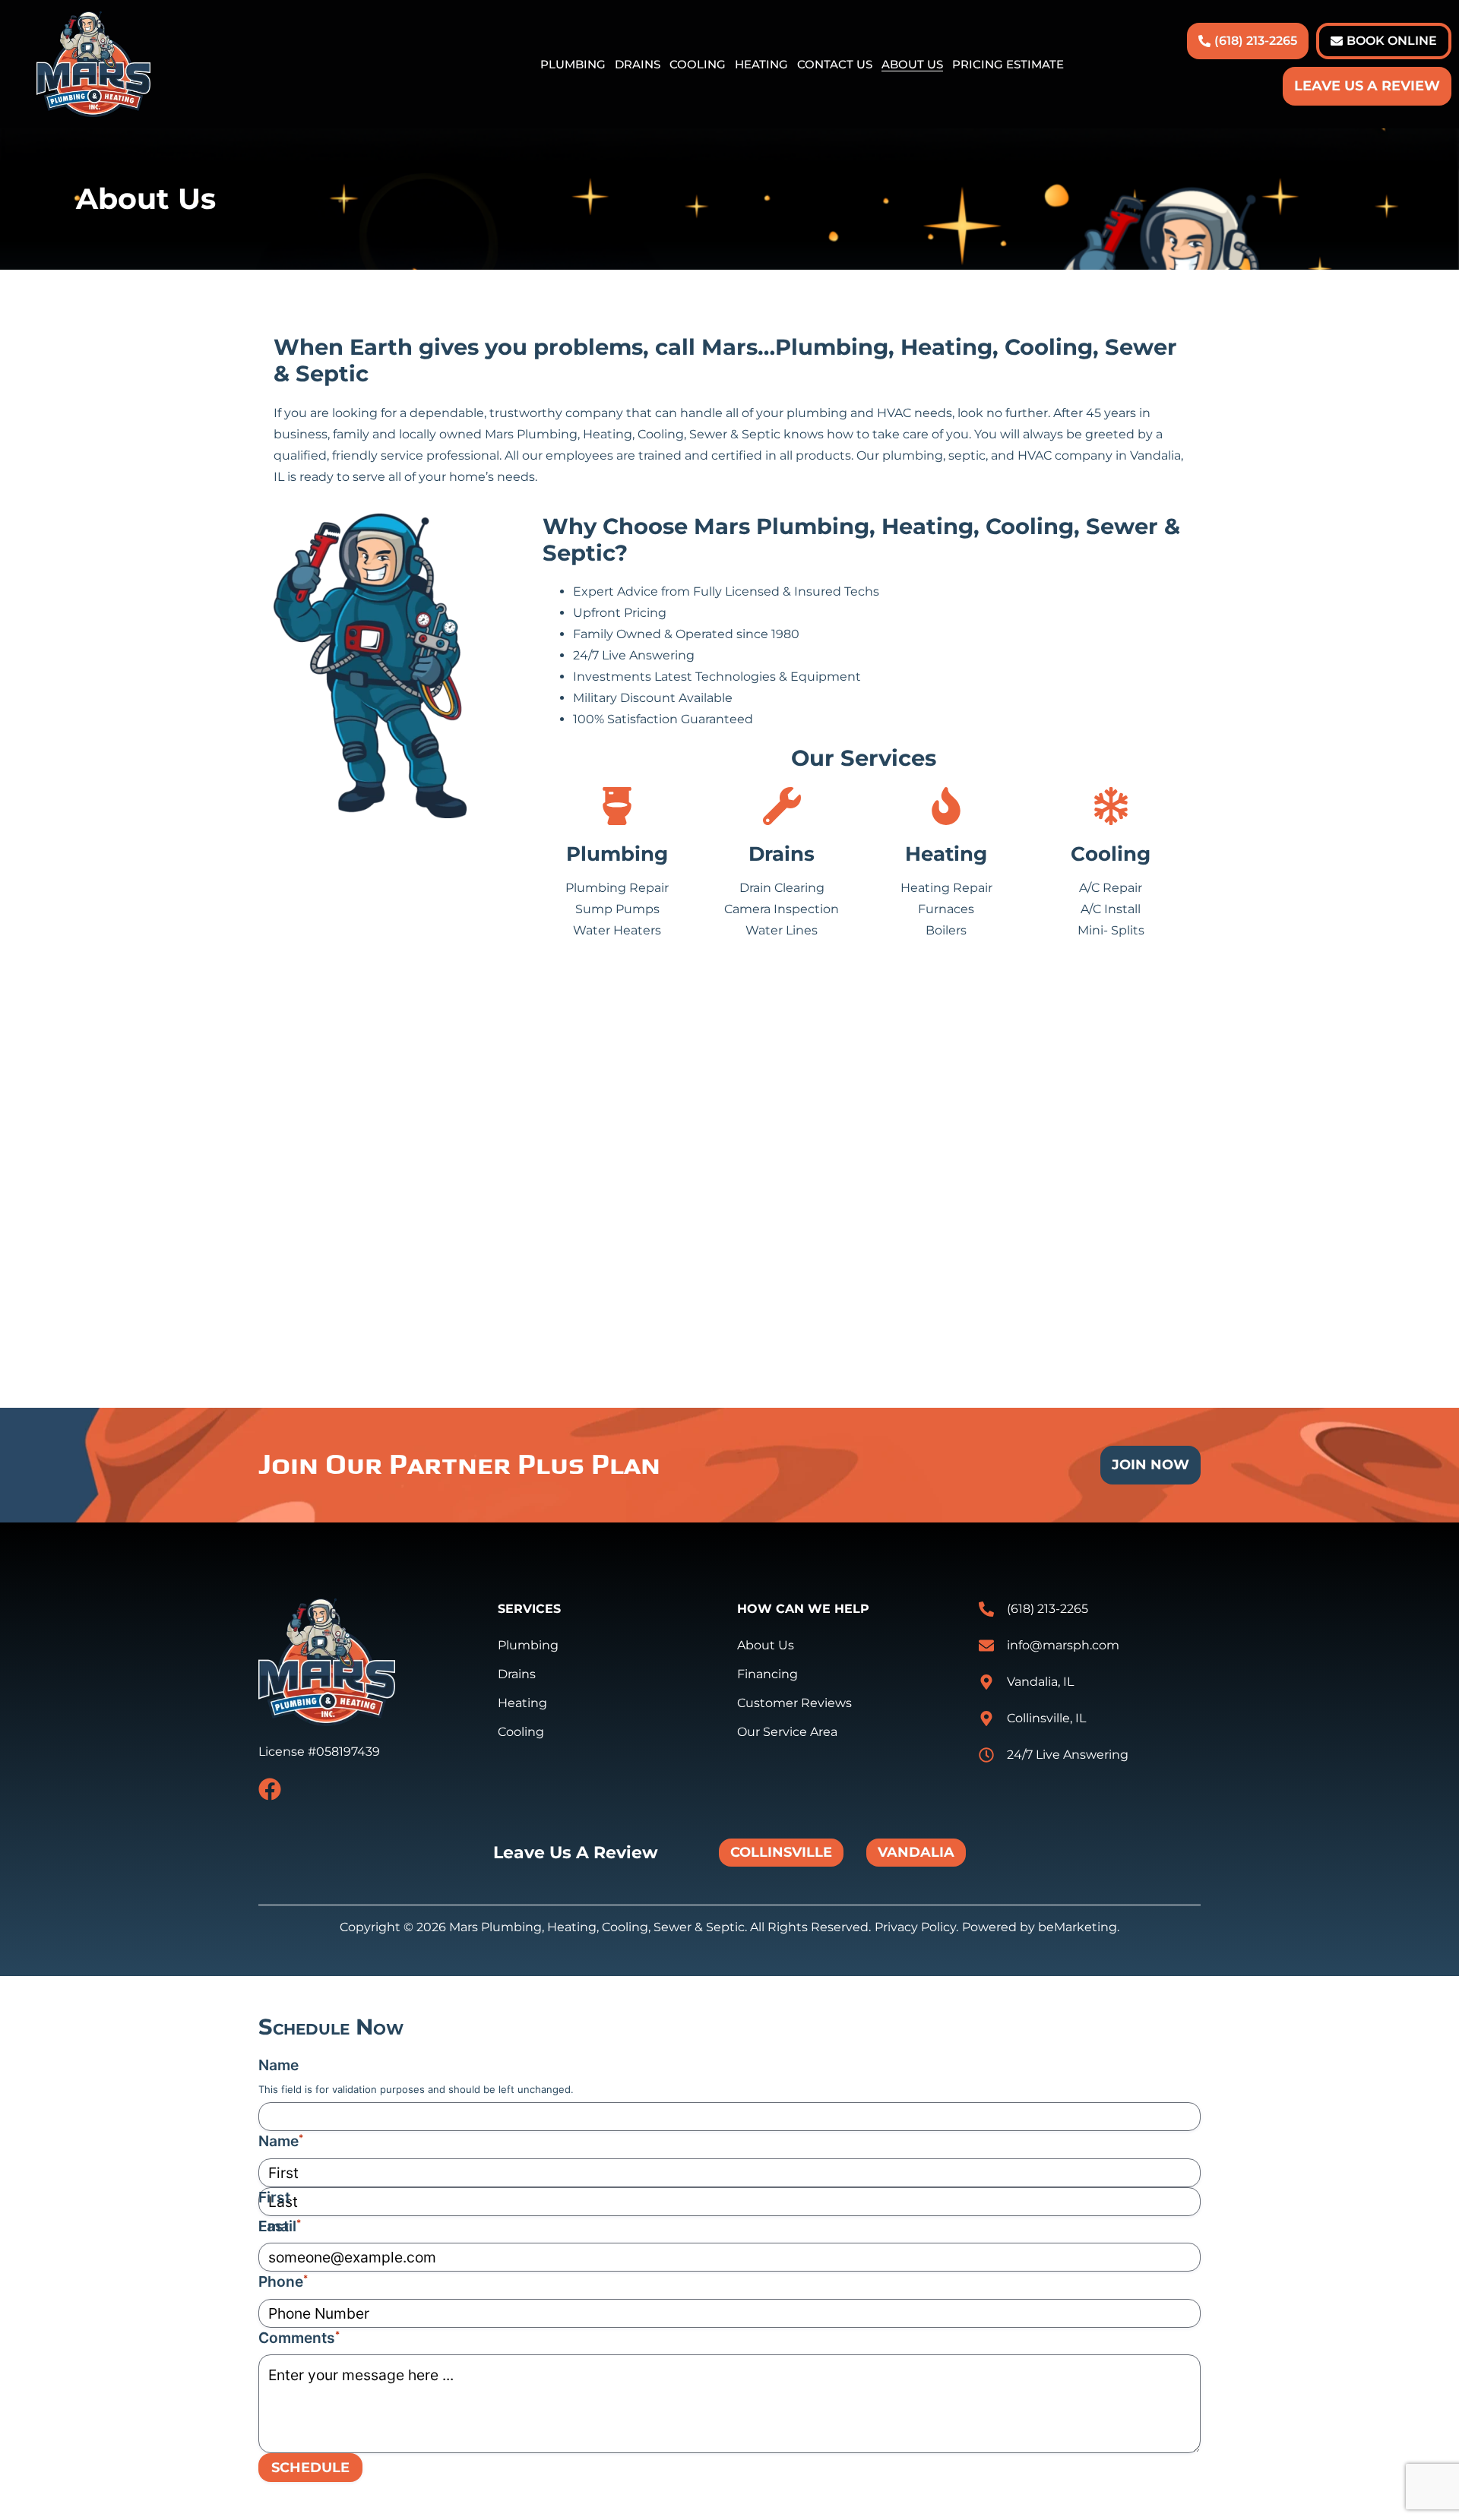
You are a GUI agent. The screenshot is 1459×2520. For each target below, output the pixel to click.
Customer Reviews (794, 1703)
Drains (638, 65)
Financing (767, 1674)
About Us (912, 65)
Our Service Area (787, 1732)
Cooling (698, 65)
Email (280, 2226)
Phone (283, 2281)
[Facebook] (270, 1789)
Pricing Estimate (1008, 65)
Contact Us (835, 65)
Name (279, 2065)
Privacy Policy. (916, 1927)
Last (274, 2226)
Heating (761, 65)
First (274, 2197)
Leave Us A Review (1367, 86)
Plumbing (573, 65)
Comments (299, 2338)
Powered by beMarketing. (1041, 1927)
